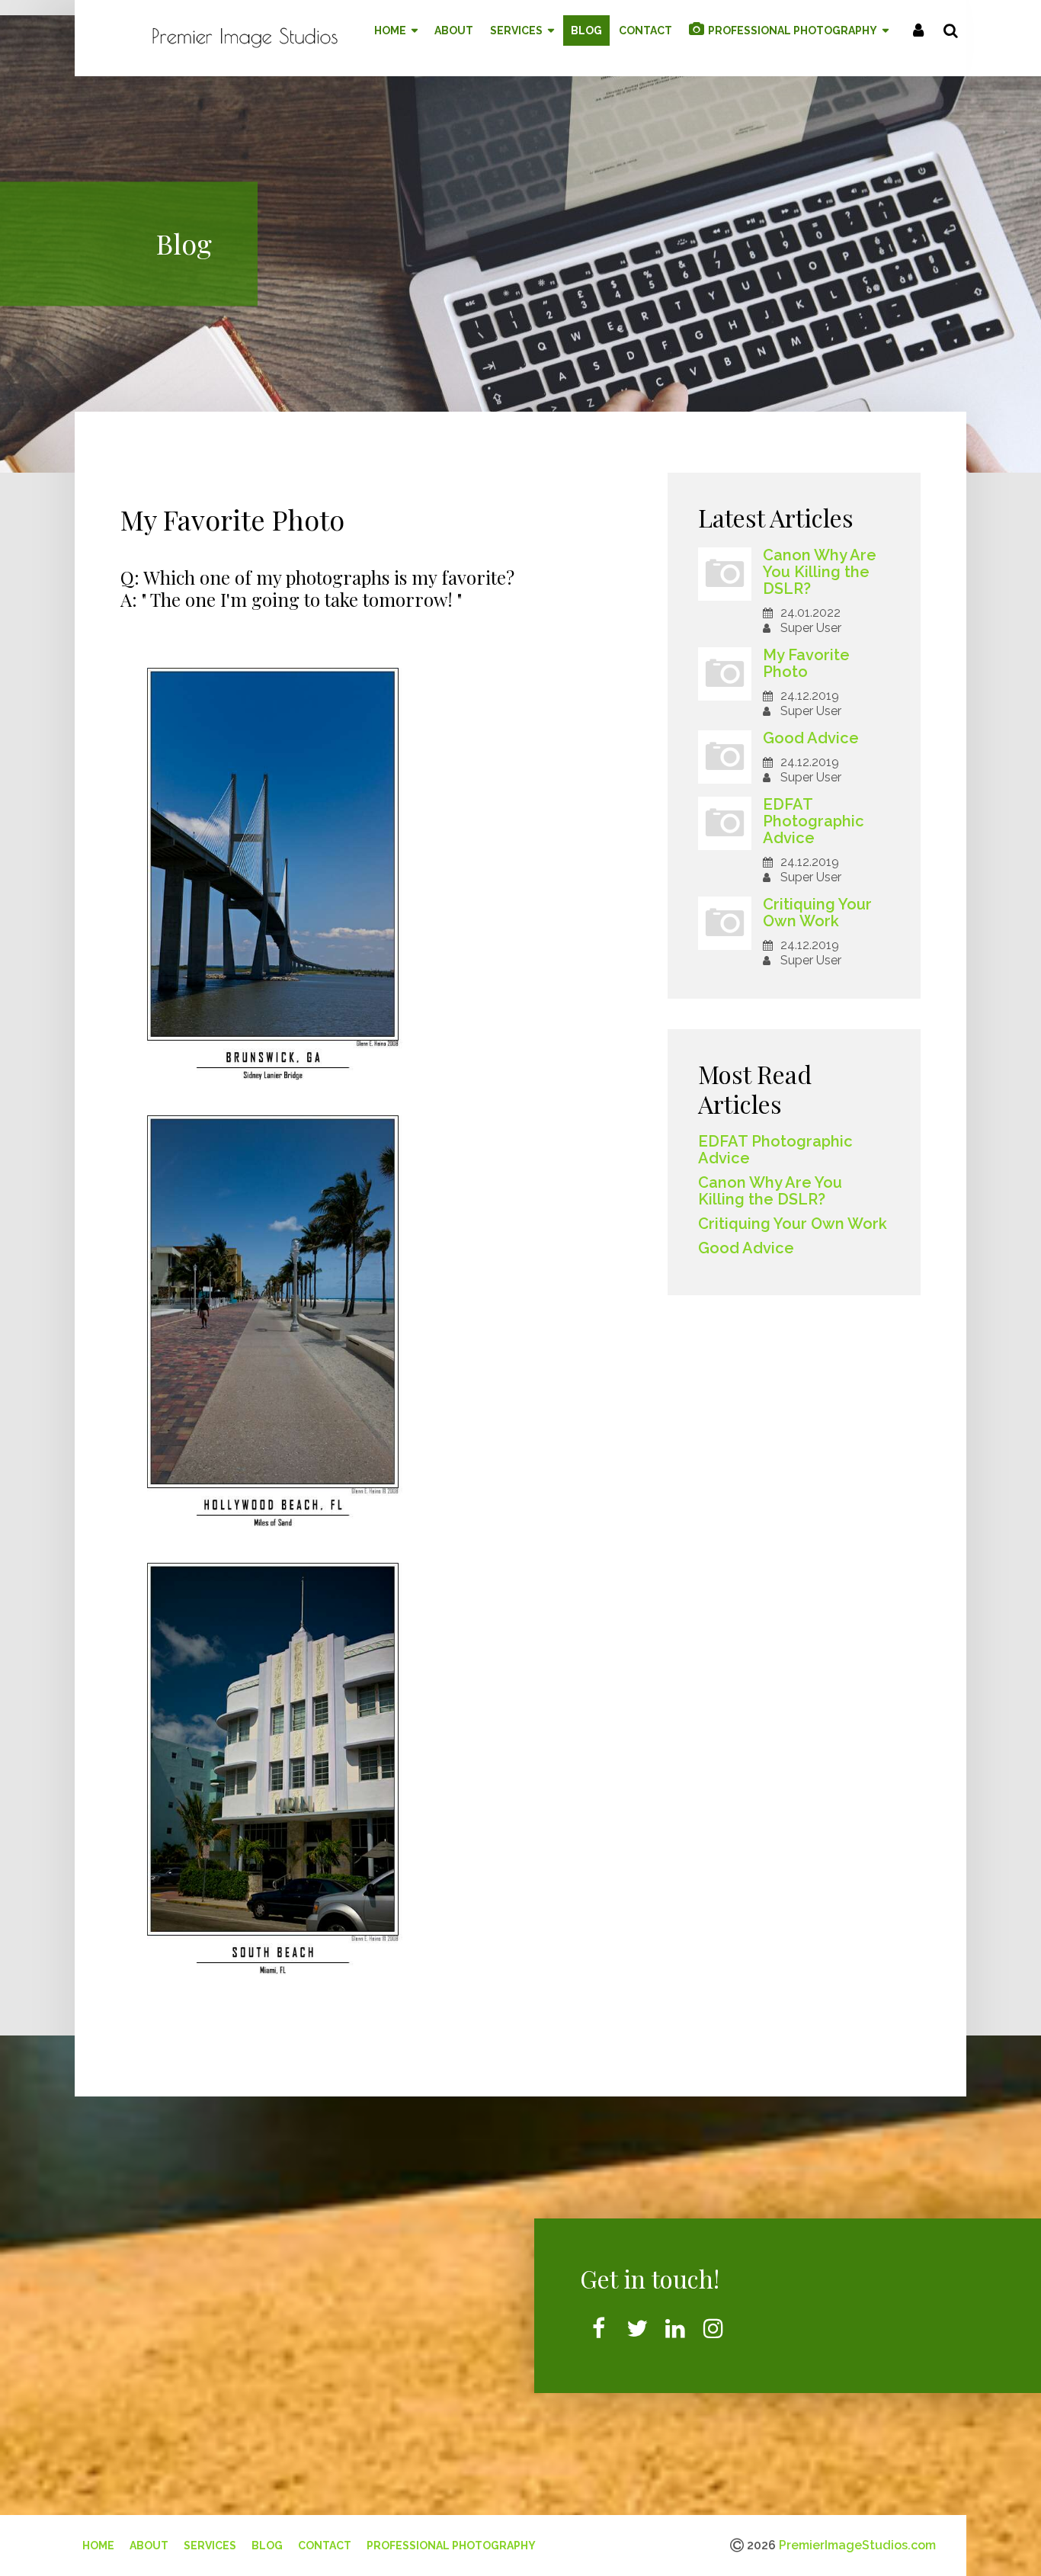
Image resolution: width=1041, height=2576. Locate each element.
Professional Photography (451, 2546)
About (149, 2546)
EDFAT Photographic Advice (814, 821)
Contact (325, 2546)
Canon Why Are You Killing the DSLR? (820, 572)
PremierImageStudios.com (857, 2545)
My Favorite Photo (806, 663)
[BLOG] (586, 30)
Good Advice (811, 738)
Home (98, 2546)
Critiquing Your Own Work (817, 913)
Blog (267, 2546)
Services (210, 2546)
